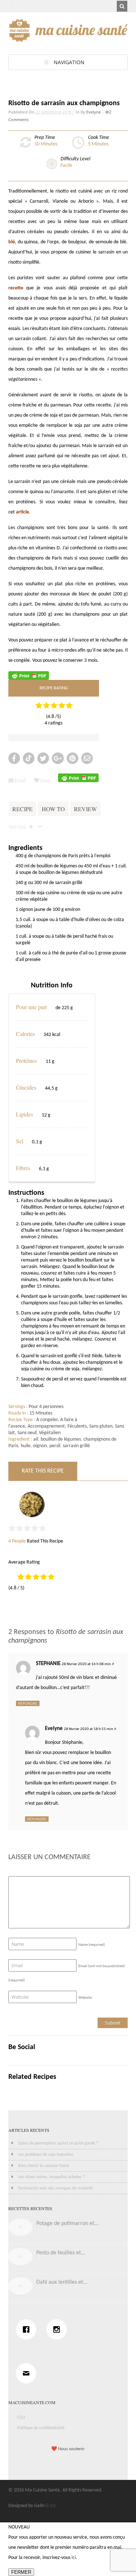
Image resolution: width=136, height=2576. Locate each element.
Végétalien (50, 1433)
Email (20, 781)
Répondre (28, 1703)
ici (74, 2558)
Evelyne (94, 112)
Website (85, 1998)
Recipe (22, 809)
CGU (21, 2418)
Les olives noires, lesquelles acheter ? (51, 2177)
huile (26, 1446)
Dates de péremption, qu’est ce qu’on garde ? (58, 2143)
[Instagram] (58, 2329)
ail (36, 1439)
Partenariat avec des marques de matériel (55, 2188)
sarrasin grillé (76, 1446)
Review (85, 809)
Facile (66, 166)
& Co (51, 2506)
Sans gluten (101, 1426)
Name (92, 1945)
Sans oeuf (27, 1433)
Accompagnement (46, 1426)
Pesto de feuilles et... (61, 2253)
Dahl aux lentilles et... (62, 2282)
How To (53, 809)
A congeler (47, 1420)
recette (16, 288)
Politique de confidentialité (41, 2428)
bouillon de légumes (61, 1439)
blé (12, 242)
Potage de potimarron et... (67, 2224)
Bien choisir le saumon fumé (44, 2166)
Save (44, 781)
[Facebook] (28, 2329)
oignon (40, 1446)
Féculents (77, 1426)
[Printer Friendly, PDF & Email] (29, 675)
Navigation (69, 62)
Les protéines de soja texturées (46, 2155)
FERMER (21, 2572)
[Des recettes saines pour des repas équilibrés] (68, 38)
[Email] (28, 2373)
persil (55, 1446)
